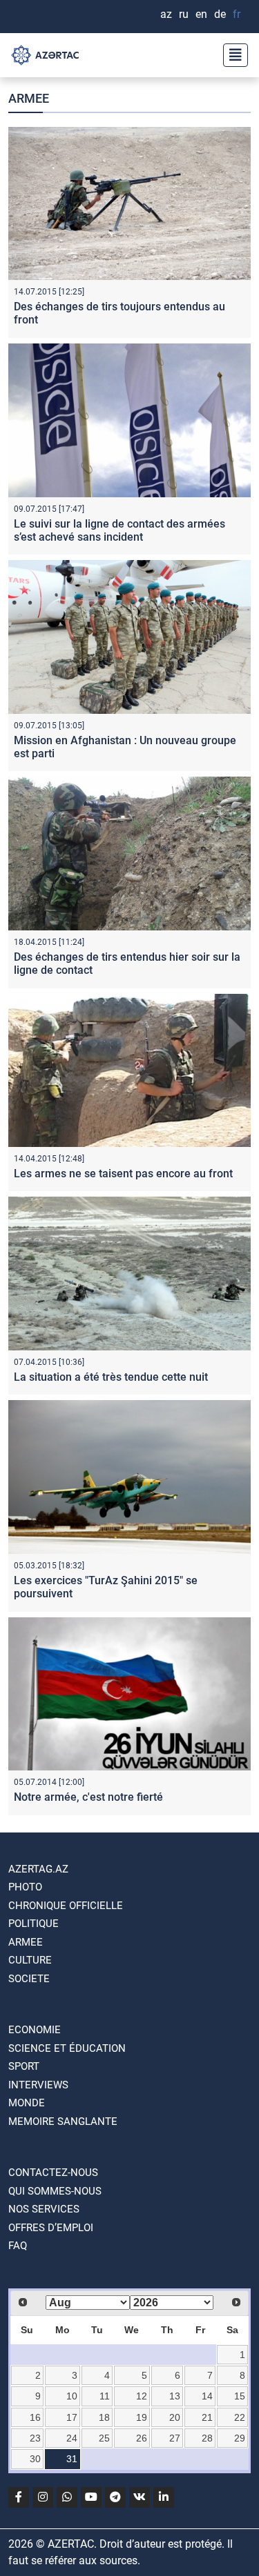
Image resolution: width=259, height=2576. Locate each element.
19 (142, 2417)
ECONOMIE (35, 2030)
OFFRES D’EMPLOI (51, 2228)
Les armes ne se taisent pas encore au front (123, 1174)
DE (220, 14)
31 (72, 2459)
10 (72, 2396)
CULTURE (30, 1960)
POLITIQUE (33, 1924)
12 (142, 2396)
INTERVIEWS (38, 2085)
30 (35, 2459)
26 (142, 2438)
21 (207, 2417)
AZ (166, 14)
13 (175, 2396)
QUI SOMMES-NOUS (55, 2191)
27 (175, 2438)
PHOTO (25, 1887)
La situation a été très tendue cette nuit (111, 1377)
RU (184, 14)
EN (201, 14)
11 (105, 2396)
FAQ (18, 2246)
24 (72, 2438)
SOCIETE (29, 1979)
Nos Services (44, 2209)
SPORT (24, 2066)
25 (104, 2438)
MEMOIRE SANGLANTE (63, 2121)
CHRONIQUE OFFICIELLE (66, 1906)
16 (35, 2417)
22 (240, 2417)
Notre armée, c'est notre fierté (88, 1797)
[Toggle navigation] (231, 55)
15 (240, 2396)
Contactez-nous (53, 2173)
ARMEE (26, 1942)
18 (104, 2417)
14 (207, 2396)
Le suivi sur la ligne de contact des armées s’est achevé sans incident (119, 530)
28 (207, 2438)
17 (72, 2417)
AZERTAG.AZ (38, 1869)
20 (175, 2417)
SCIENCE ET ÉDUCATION (67, 2048)
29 (240, 2438)
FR (237, 14)
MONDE (27, 2103)
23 (35, 2438)
